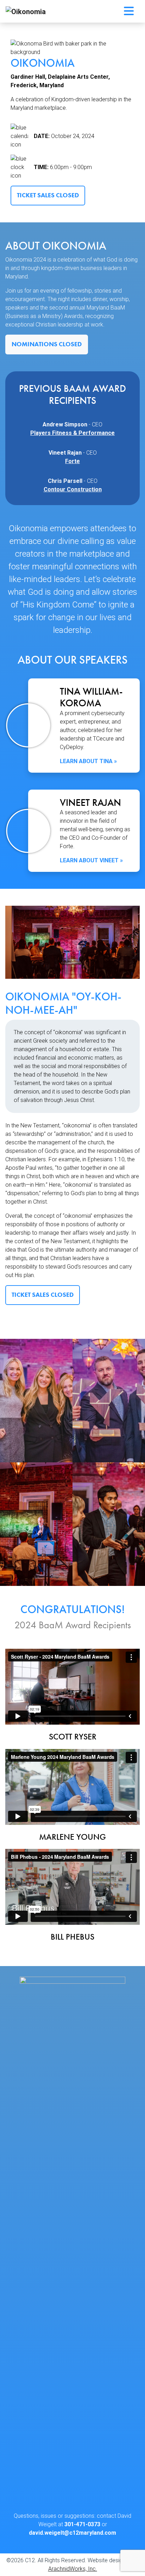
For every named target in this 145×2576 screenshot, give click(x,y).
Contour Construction (73, 489)
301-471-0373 (82, 2524)
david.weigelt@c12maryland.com (72, 2533)
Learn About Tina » (88, 761)
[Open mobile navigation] (129, 11)
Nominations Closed (47, 344)
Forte (72, 461)
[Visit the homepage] (72, 2241)
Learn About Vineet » (91, 860)
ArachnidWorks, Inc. (73, 2569)
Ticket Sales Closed (48, 195)
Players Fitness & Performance (72, 433)
